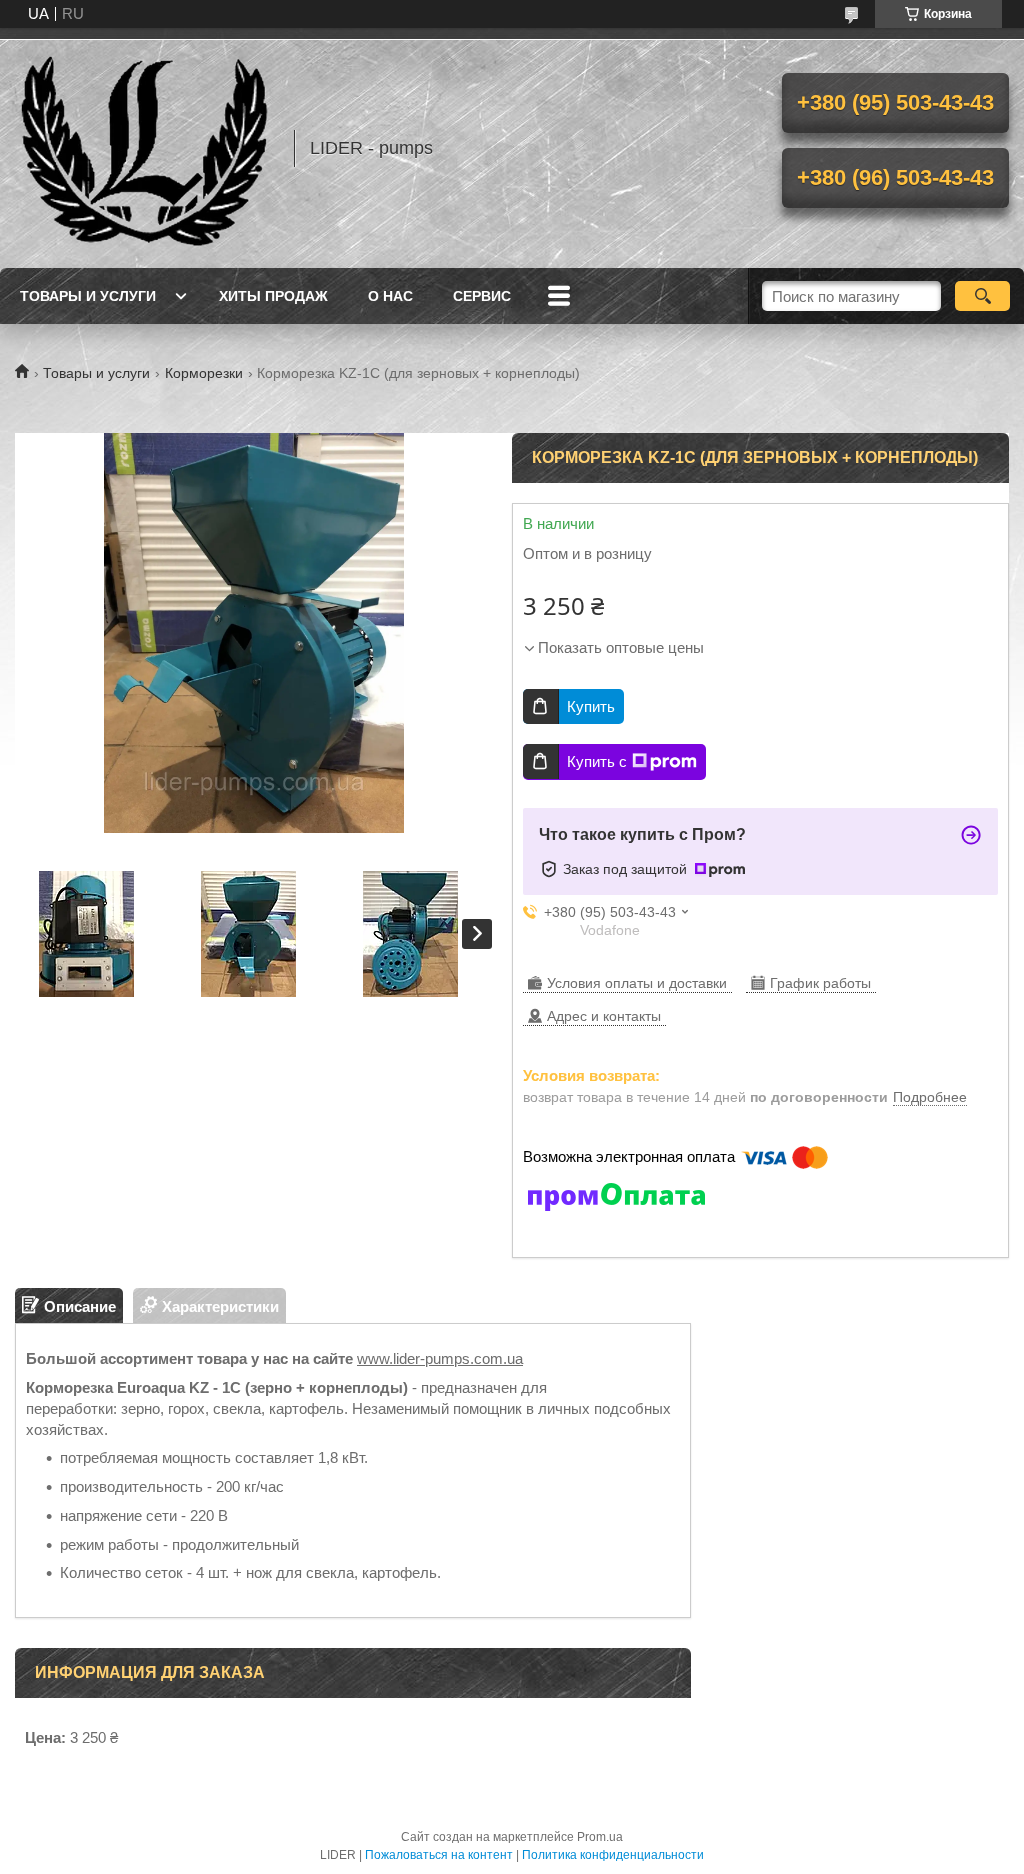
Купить (591, 706)
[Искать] (982, 296)
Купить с (597, 761)
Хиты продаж (273, 296)
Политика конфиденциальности (613, 1855)
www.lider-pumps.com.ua (440, 1358)
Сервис (482, 296)
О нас (390, 296)
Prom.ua (600, 1837)
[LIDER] (145, 148)
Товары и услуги (88, 296)
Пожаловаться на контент (439, 1855)
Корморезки (204, 373)
